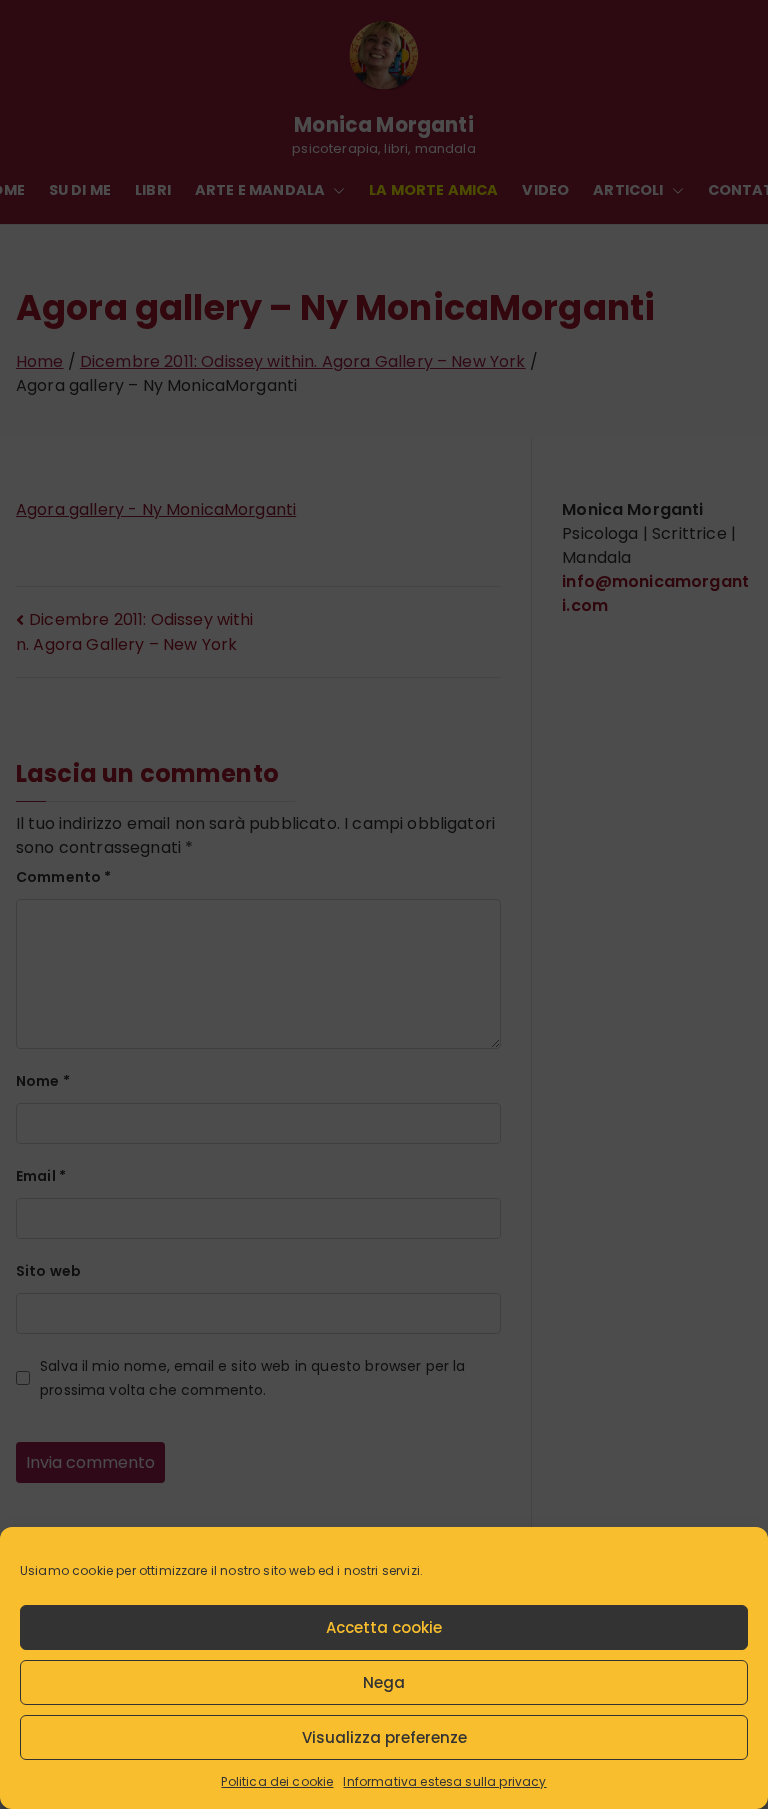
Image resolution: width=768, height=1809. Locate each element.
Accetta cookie (384, 1627)
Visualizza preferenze (384, 1737)
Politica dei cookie (277, 1781)
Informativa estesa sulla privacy (444, 1781)
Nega (384, 1682)
